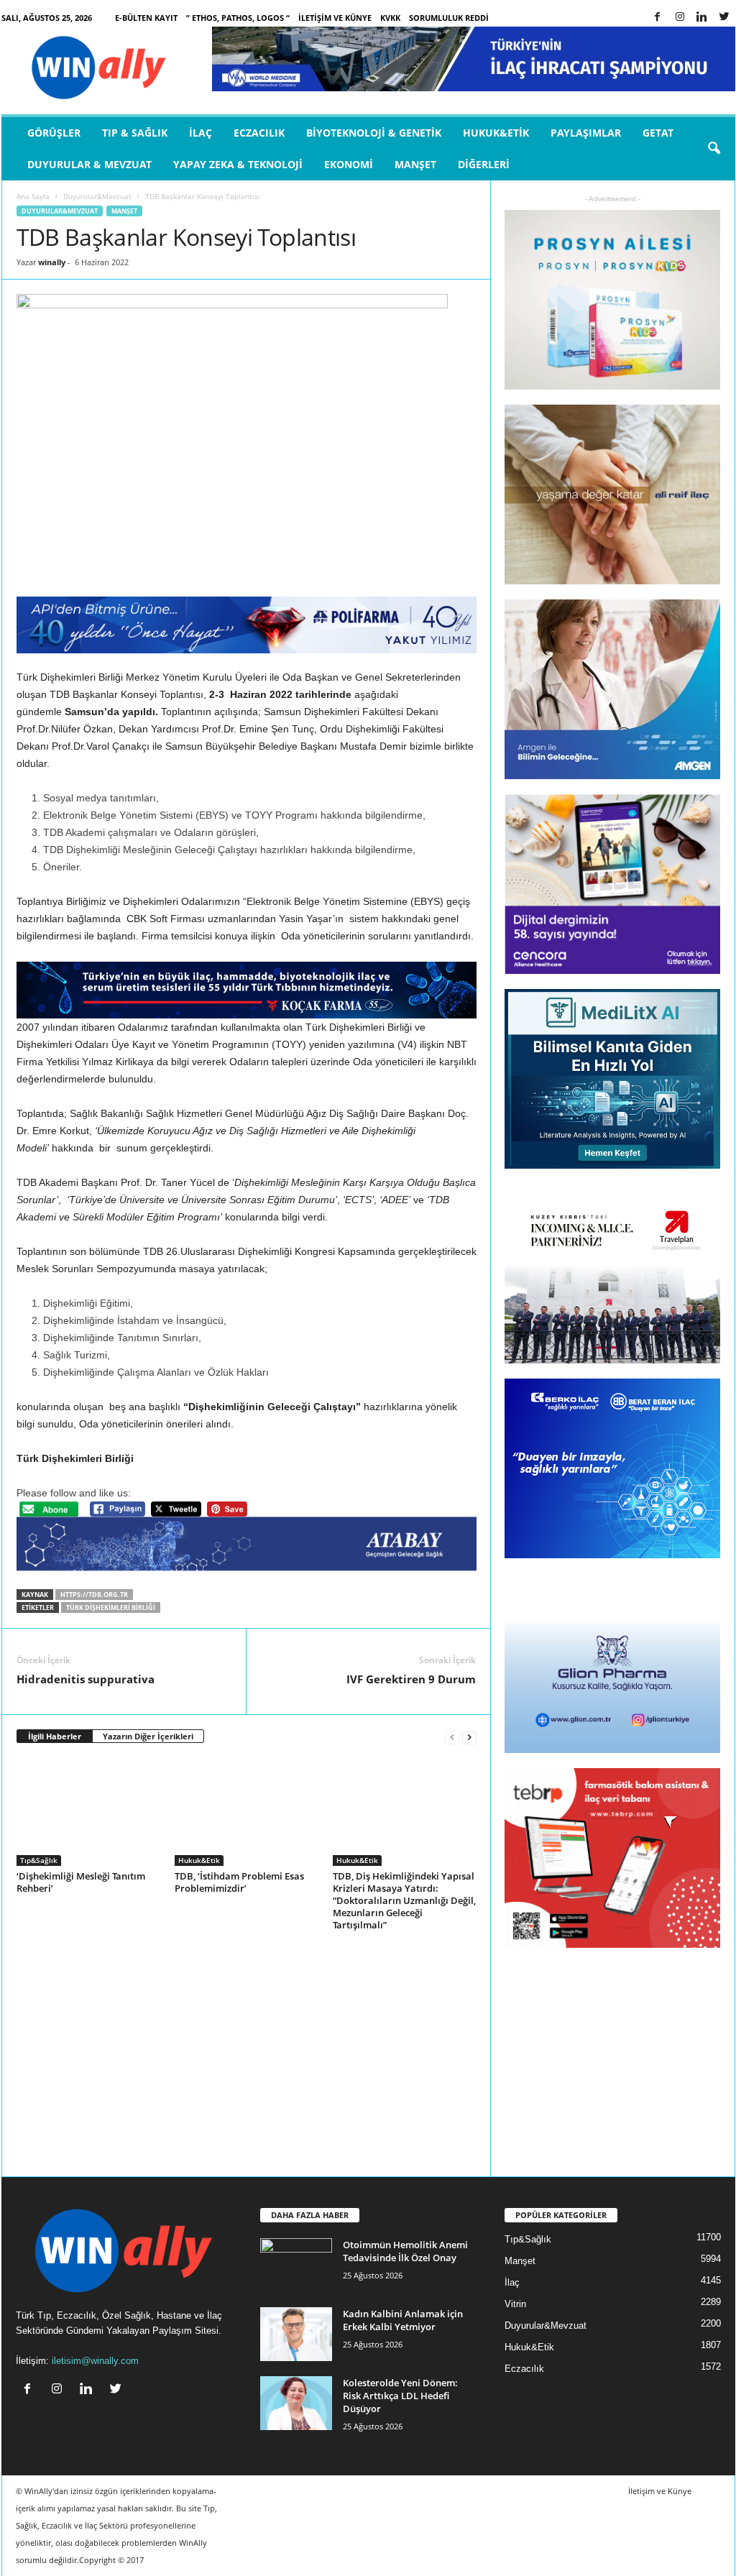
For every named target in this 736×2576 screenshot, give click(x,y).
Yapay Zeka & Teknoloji (238, 164)
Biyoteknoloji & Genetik (374, 133)
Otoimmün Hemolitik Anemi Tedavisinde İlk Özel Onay (405, 2251)
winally (52, 262)
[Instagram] (680, 18)
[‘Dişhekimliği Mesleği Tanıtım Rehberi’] (88, 1812)
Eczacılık (259, 133)
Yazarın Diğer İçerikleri (148, 1736)
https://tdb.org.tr (94, 1595)
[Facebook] (658, 18)
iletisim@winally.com (95, 2361)
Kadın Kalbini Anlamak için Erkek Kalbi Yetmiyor (403, 2320)
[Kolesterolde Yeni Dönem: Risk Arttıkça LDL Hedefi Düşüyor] (296, 2403)
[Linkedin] (702, 18)
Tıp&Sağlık (39, 1860)
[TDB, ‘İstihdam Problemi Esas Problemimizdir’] (247, 1812)
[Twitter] (724, 18)
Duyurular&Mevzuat (97, 196)
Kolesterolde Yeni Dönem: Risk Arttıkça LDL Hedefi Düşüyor (400, 2396)
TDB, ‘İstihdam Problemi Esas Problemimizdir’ (239, 1882)
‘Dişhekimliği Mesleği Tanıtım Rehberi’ (81, 1882)
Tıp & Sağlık (135, 133)
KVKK (390, 18)
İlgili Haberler (55, 1736)
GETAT (658, 133)
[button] (714, 149)
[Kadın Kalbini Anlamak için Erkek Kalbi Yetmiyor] (296, 2334)
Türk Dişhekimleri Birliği (111, 1607)
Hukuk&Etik (496, 133)
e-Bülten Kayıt (146, 18)
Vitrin (515, 2304)
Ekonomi (349, 164)
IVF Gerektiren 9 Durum (411, 1679)
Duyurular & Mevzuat (89, 164)
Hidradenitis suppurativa (86, 1679)
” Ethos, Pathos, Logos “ (238, 18)
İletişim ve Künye (335, 18)
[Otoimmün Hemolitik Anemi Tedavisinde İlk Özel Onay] (296, 2265)
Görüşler (54, 133)
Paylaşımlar (586, 133)
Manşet (415, 164)
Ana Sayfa (33, 196)
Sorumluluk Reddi (449, 18)
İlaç (201, 133)
